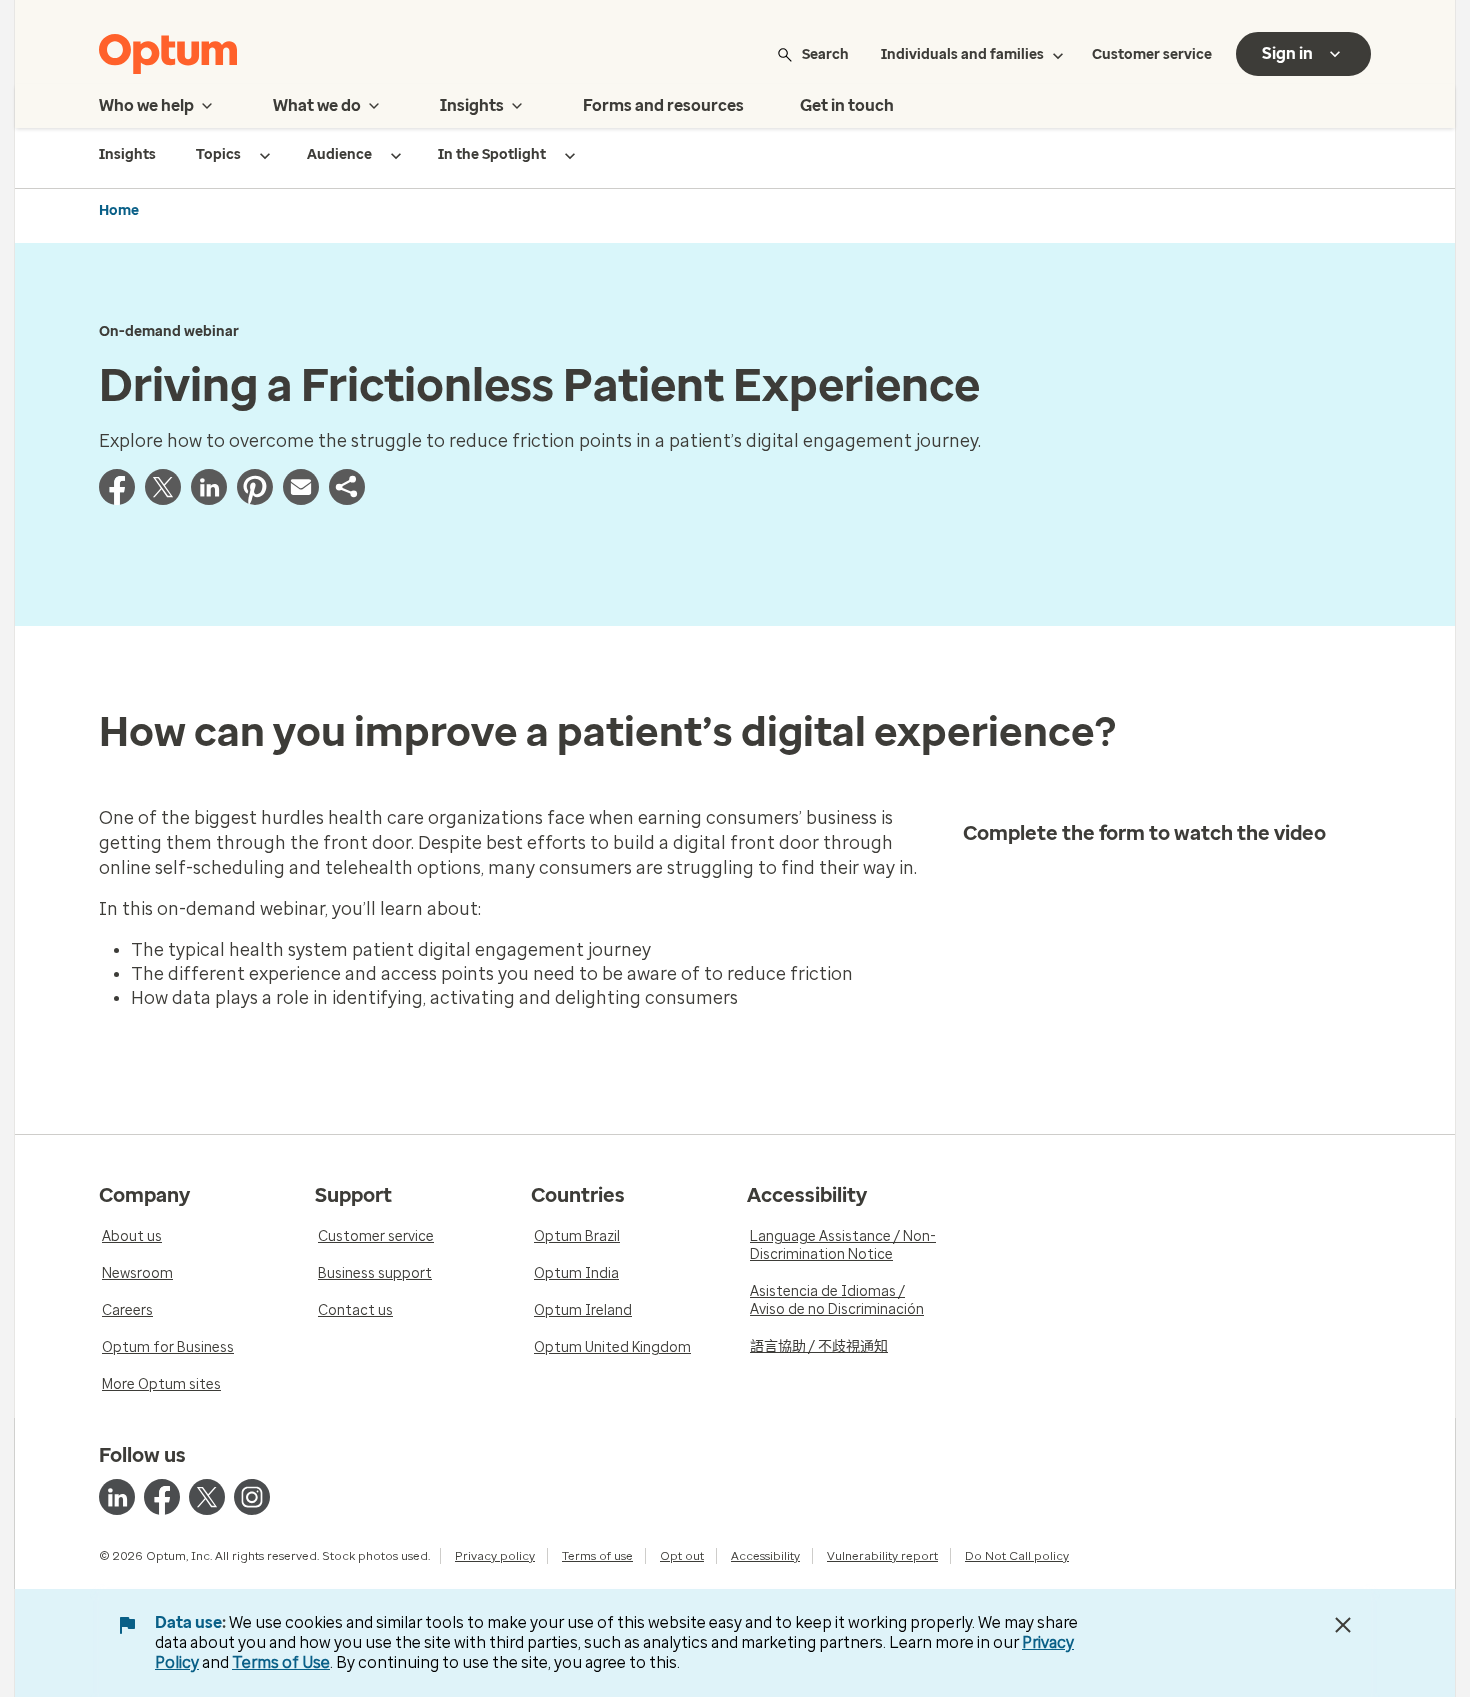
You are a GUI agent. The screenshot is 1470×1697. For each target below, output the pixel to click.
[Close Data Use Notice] (1343, 1625)
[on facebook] (162, 1497)
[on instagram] (252, 1497)
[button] (347, 499)
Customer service (1152, 54)
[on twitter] (207, 1497)
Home (119, 210)
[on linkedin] (117, 1497)
